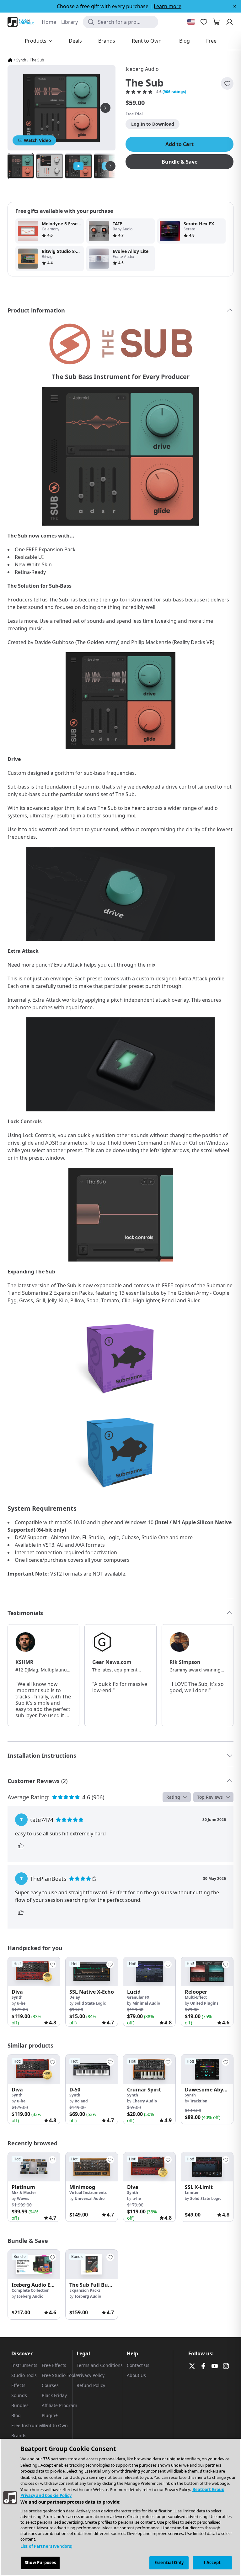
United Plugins (204, 2003)
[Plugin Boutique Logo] (21, 22)
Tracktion (199, 2101)
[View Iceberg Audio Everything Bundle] (34, 2264)
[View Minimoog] (92, 2167)
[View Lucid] (149, 1972)
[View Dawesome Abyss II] (207, 2069)
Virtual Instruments (88, 2193)
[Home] (10, 60)
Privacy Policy (91, 2375)
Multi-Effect (196, 1997)
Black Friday (54, 2395)
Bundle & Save (179, 162)
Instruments (24, 2365)
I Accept (212, 2563)
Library (70, 22)
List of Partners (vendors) (46, 2546)
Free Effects (54, 2365)
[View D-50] (92, 2069)
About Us (136, 2375)
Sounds (19, 2395)
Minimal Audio (146, 2003)
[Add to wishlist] (227, 83)
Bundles (20, 2405)
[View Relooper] (207, 1972)
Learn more (168, 6)
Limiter (192, 2193)
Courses (50, 2385)
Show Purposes (40, 2563)
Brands (19, 2435)
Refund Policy (91, 2385)
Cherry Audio (145, 2101)
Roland (81, 2101)
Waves (23, 2198)
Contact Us (138, 2365)
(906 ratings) (174, 92)
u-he (21, 2003)
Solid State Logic (90, 2003)
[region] (120, 2507)
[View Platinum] (34, 2167)
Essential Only (169, 2563)
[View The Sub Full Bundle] (92, 2264)
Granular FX (138, 1997)
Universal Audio (90, 2198)
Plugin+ (50, 2415)
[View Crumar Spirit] (149, 2069)
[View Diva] (34, 1972)
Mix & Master (24, 2193)
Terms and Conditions (100, 2365)
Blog (16, 2415)
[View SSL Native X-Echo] (92, 1972)
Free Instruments (29, 2425)
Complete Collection (31, 2290)
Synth (21, 60)
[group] (34, 1992)
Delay (75, 1997)
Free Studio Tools (60, 2375)
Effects (18, 2385)
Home (49, 22)
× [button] (235, 6)
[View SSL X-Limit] (207, 2167)
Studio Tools (24, 2375)
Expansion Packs (85, 2290)
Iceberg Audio (142, 69)
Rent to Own (55, 2425)
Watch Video (37, 140)
